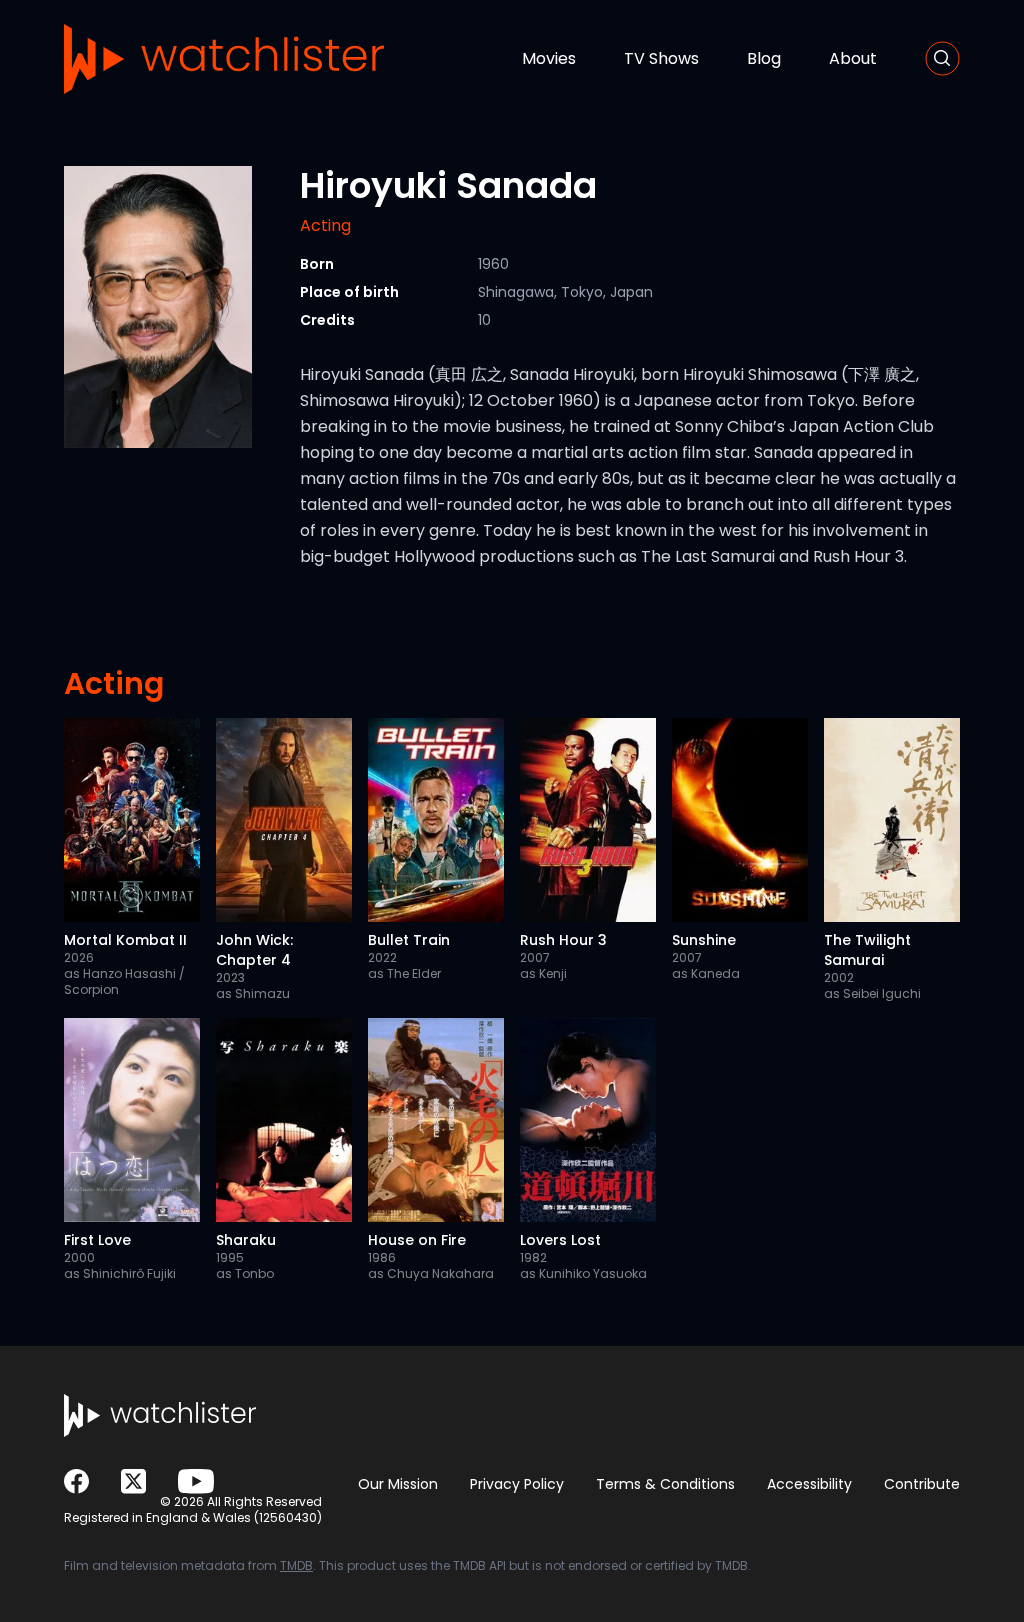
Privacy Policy (517, 1484)
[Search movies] (942, 58)
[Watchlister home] (224, 59)
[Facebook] (76, 1481)
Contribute (922, 1484)
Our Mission (398, 1484)
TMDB (296, 1565)
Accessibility (809, 1484)
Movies (549, 58)
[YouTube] (196, 1481)
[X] (133, 1481)
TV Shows (661, 58)
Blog (764, 58)
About (853, 58)
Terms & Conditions (665, 1484)
